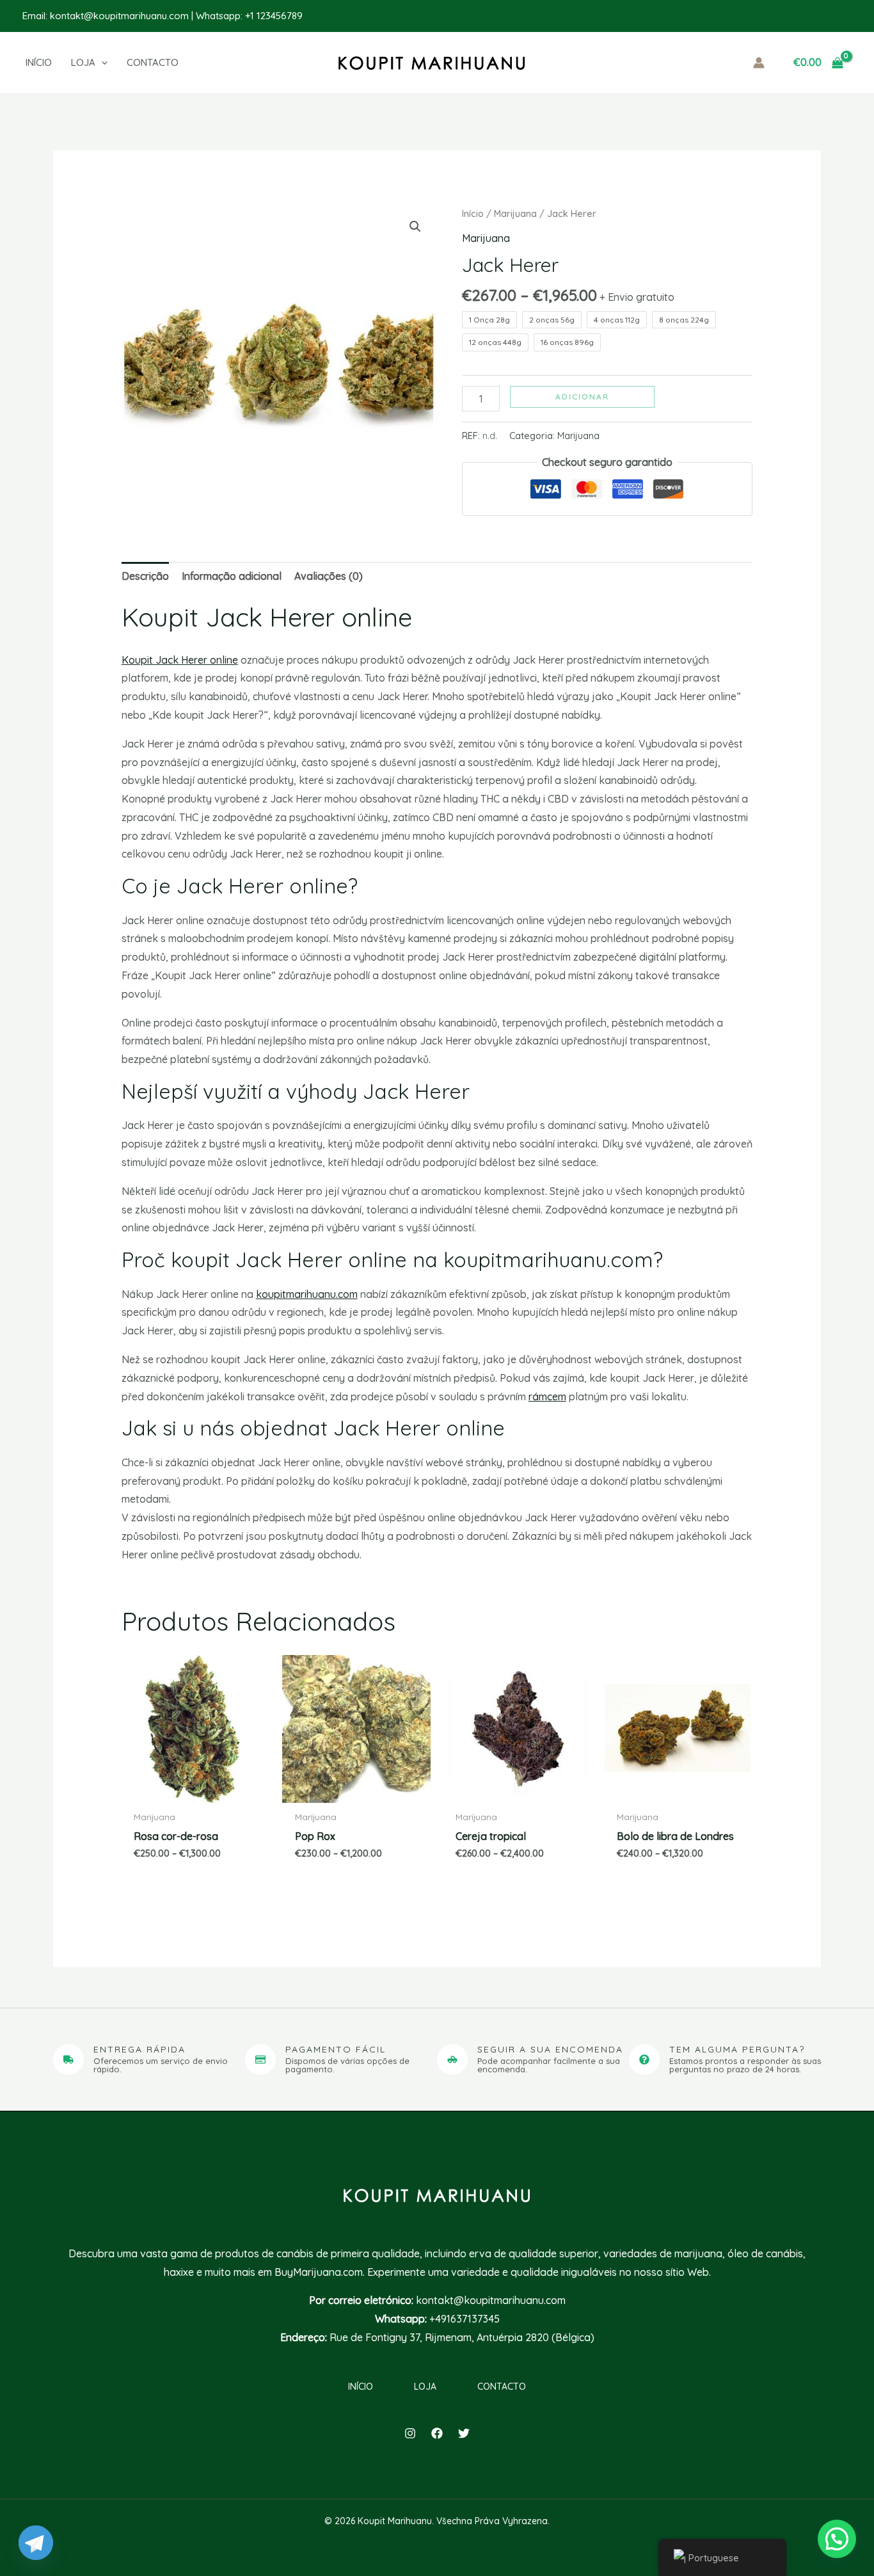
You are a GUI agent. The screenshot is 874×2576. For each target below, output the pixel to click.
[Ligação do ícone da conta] (759, 63)
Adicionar (582, 396)
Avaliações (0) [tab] (329, 576)
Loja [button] (425, 2387)
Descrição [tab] (145, 576)
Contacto (502, 2387)
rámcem (547, 1396)
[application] (101, 63)
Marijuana (515, 213)
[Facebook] (437, 2433)
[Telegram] (36, 2543)
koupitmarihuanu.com (307, 1294)
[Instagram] (410, 2433)
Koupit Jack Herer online (180, 660)
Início (473, 213)
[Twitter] (464, 2433)
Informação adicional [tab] (232, 576)
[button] (99, 63)
